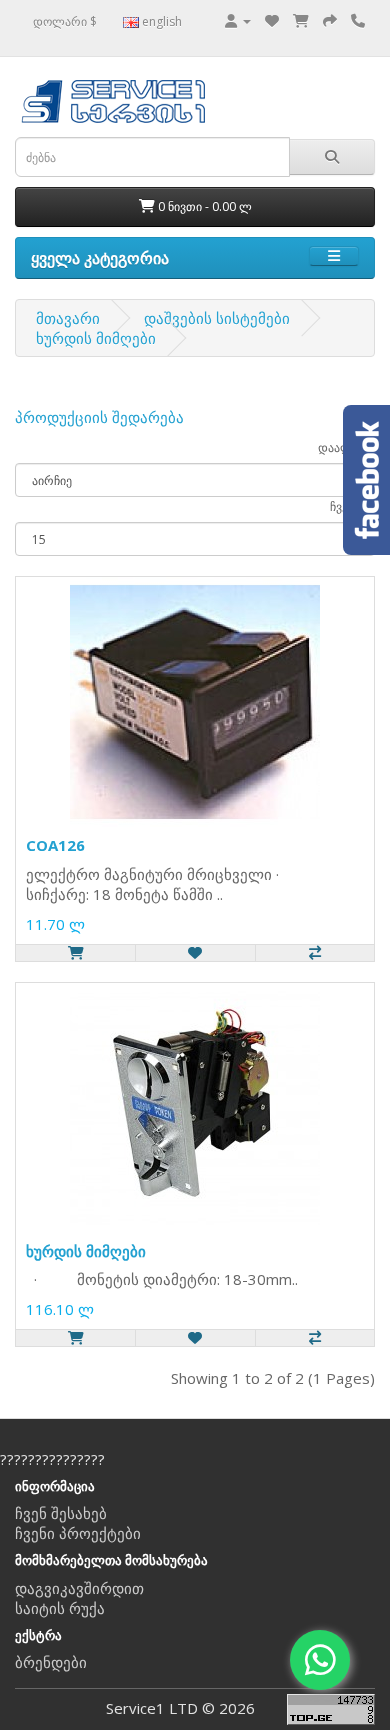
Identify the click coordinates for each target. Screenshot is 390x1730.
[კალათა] (301, 20)
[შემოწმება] (330, 20)
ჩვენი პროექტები (78, 1533)
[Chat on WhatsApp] (320, 1660)
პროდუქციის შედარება (99, 417)
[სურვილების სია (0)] (272, 20)
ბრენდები (51, 1662)
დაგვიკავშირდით (79, 1588)
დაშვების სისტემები (217, 318)
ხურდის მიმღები (96, 338)
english (160, 21)
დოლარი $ (65, 21)
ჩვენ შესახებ (61, 1513)
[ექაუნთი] (238, 20)
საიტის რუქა (60, 1608)
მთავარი (68, 318)
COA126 (55, 845)
